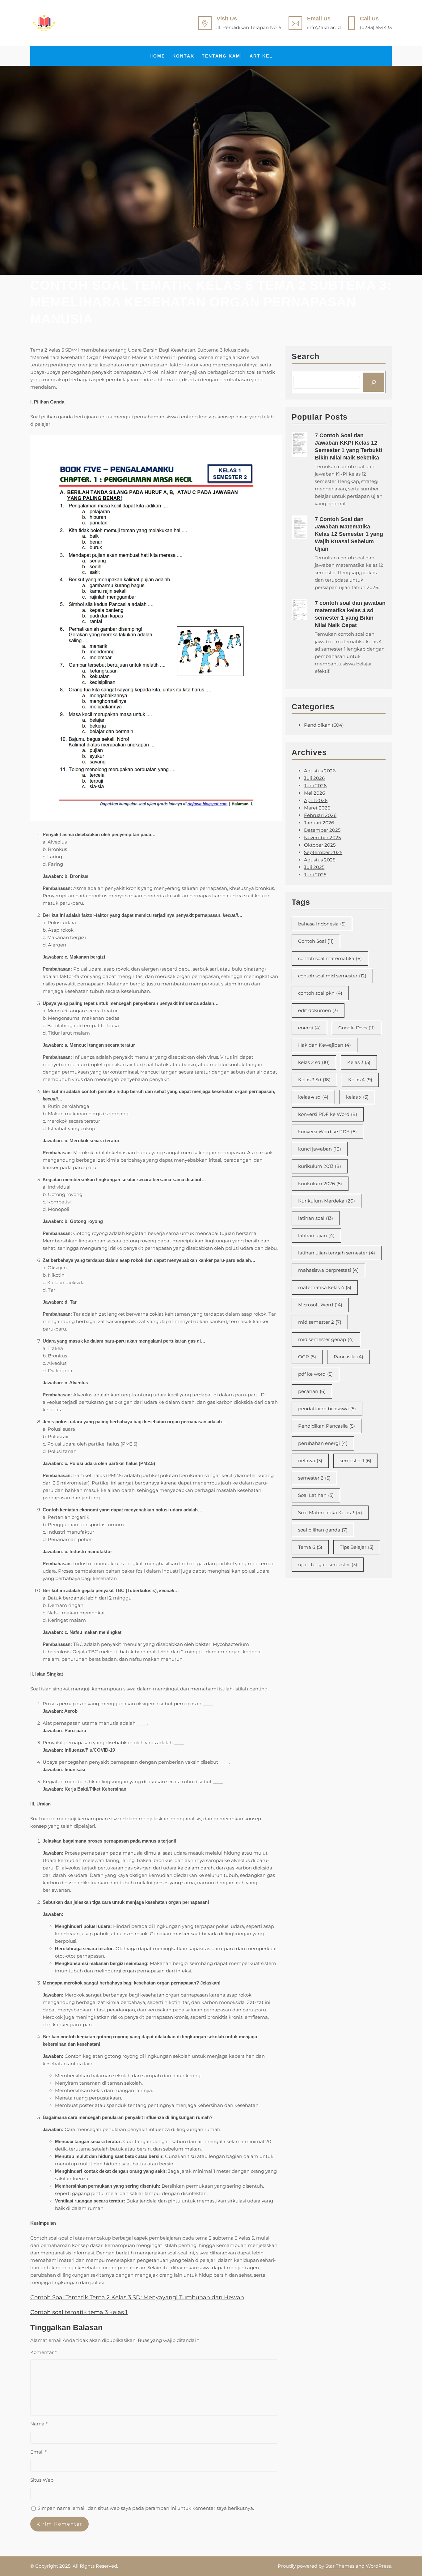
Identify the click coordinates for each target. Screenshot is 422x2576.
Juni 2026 (315, 786)
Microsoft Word (320, 1305)
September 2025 (323, 852)
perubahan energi (323, 1443)
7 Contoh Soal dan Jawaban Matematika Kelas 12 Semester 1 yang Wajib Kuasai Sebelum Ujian (349, 534)
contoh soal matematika (330, 958)
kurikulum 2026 (320, 1183)
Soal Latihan (316, 1495)
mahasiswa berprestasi (328, 1270)
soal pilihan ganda (323, 1530)
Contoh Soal (316, 941)
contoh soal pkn (320, 993)
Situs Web (42, 2480)
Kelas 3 (359, 1062)
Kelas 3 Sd (314, 1080)
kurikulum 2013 (320, 1166)
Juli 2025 (314, 867)
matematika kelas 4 (325, 1287)
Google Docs (357, 1028)
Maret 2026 (317, 808)
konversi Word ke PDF (327, 1132)
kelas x (357, 1097)
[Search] (373, 382)
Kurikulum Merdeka (327, 1201)
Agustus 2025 (320, 860)
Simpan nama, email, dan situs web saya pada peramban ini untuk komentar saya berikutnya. (146, 2508)
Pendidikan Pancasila (327, 1426)
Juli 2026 (314, 778)
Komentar (44, 2352)
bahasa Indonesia (322, 924)
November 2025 (322, 837)
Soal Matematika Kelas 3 (330, 1512)
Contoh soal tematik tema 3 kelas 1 (79, 2312)
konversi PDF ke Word (328, 1114)
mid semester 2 (320, 1322)
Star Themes (340, 2566)
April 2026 (316, 800)
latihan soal (316, 1218)
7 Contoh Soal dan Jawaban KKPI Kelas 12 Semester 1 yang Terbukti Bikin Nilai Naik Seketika (348, 446)
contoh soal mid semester (332, 976)
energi (309, 1028)
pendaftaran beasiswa (327, 1409)
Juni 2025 (315, 875)
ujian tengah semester (328, 1564)
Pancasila (348, 1357)
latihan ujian (316, 1235)
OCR (307, 1357)
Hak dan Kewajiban (325, 1045)
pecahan (312, 1391)
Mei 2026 (314, 793)
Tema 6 (310, 1547)
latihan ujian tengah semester (337, 1253)
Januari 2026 (319, 823)
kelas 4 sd (313, 1097)
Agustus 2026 (320, 771)
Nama (39, 2424)
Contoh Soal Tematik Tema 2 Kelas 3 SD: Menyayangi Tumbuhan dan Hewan (137, 2297)
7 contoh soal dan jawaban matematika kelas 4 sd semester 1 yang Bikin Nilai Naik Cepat (350, 614)
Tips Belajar (357, 1547)
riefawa (310, 1461)
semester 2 (314, 1478)
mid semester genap (326, 1339)
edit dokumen (318, 1010)
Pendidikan (317, 725)
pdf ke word (315, 1374)
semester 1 (356, 1461)
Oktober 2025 (320, 845)
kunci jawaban (320, 1149)
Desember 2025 (322, 830)
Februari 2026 (320, 815)
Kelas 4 (360, 1080)
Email (38, 2452)
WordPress (378, 2566)
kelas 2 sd (314, 1062)
